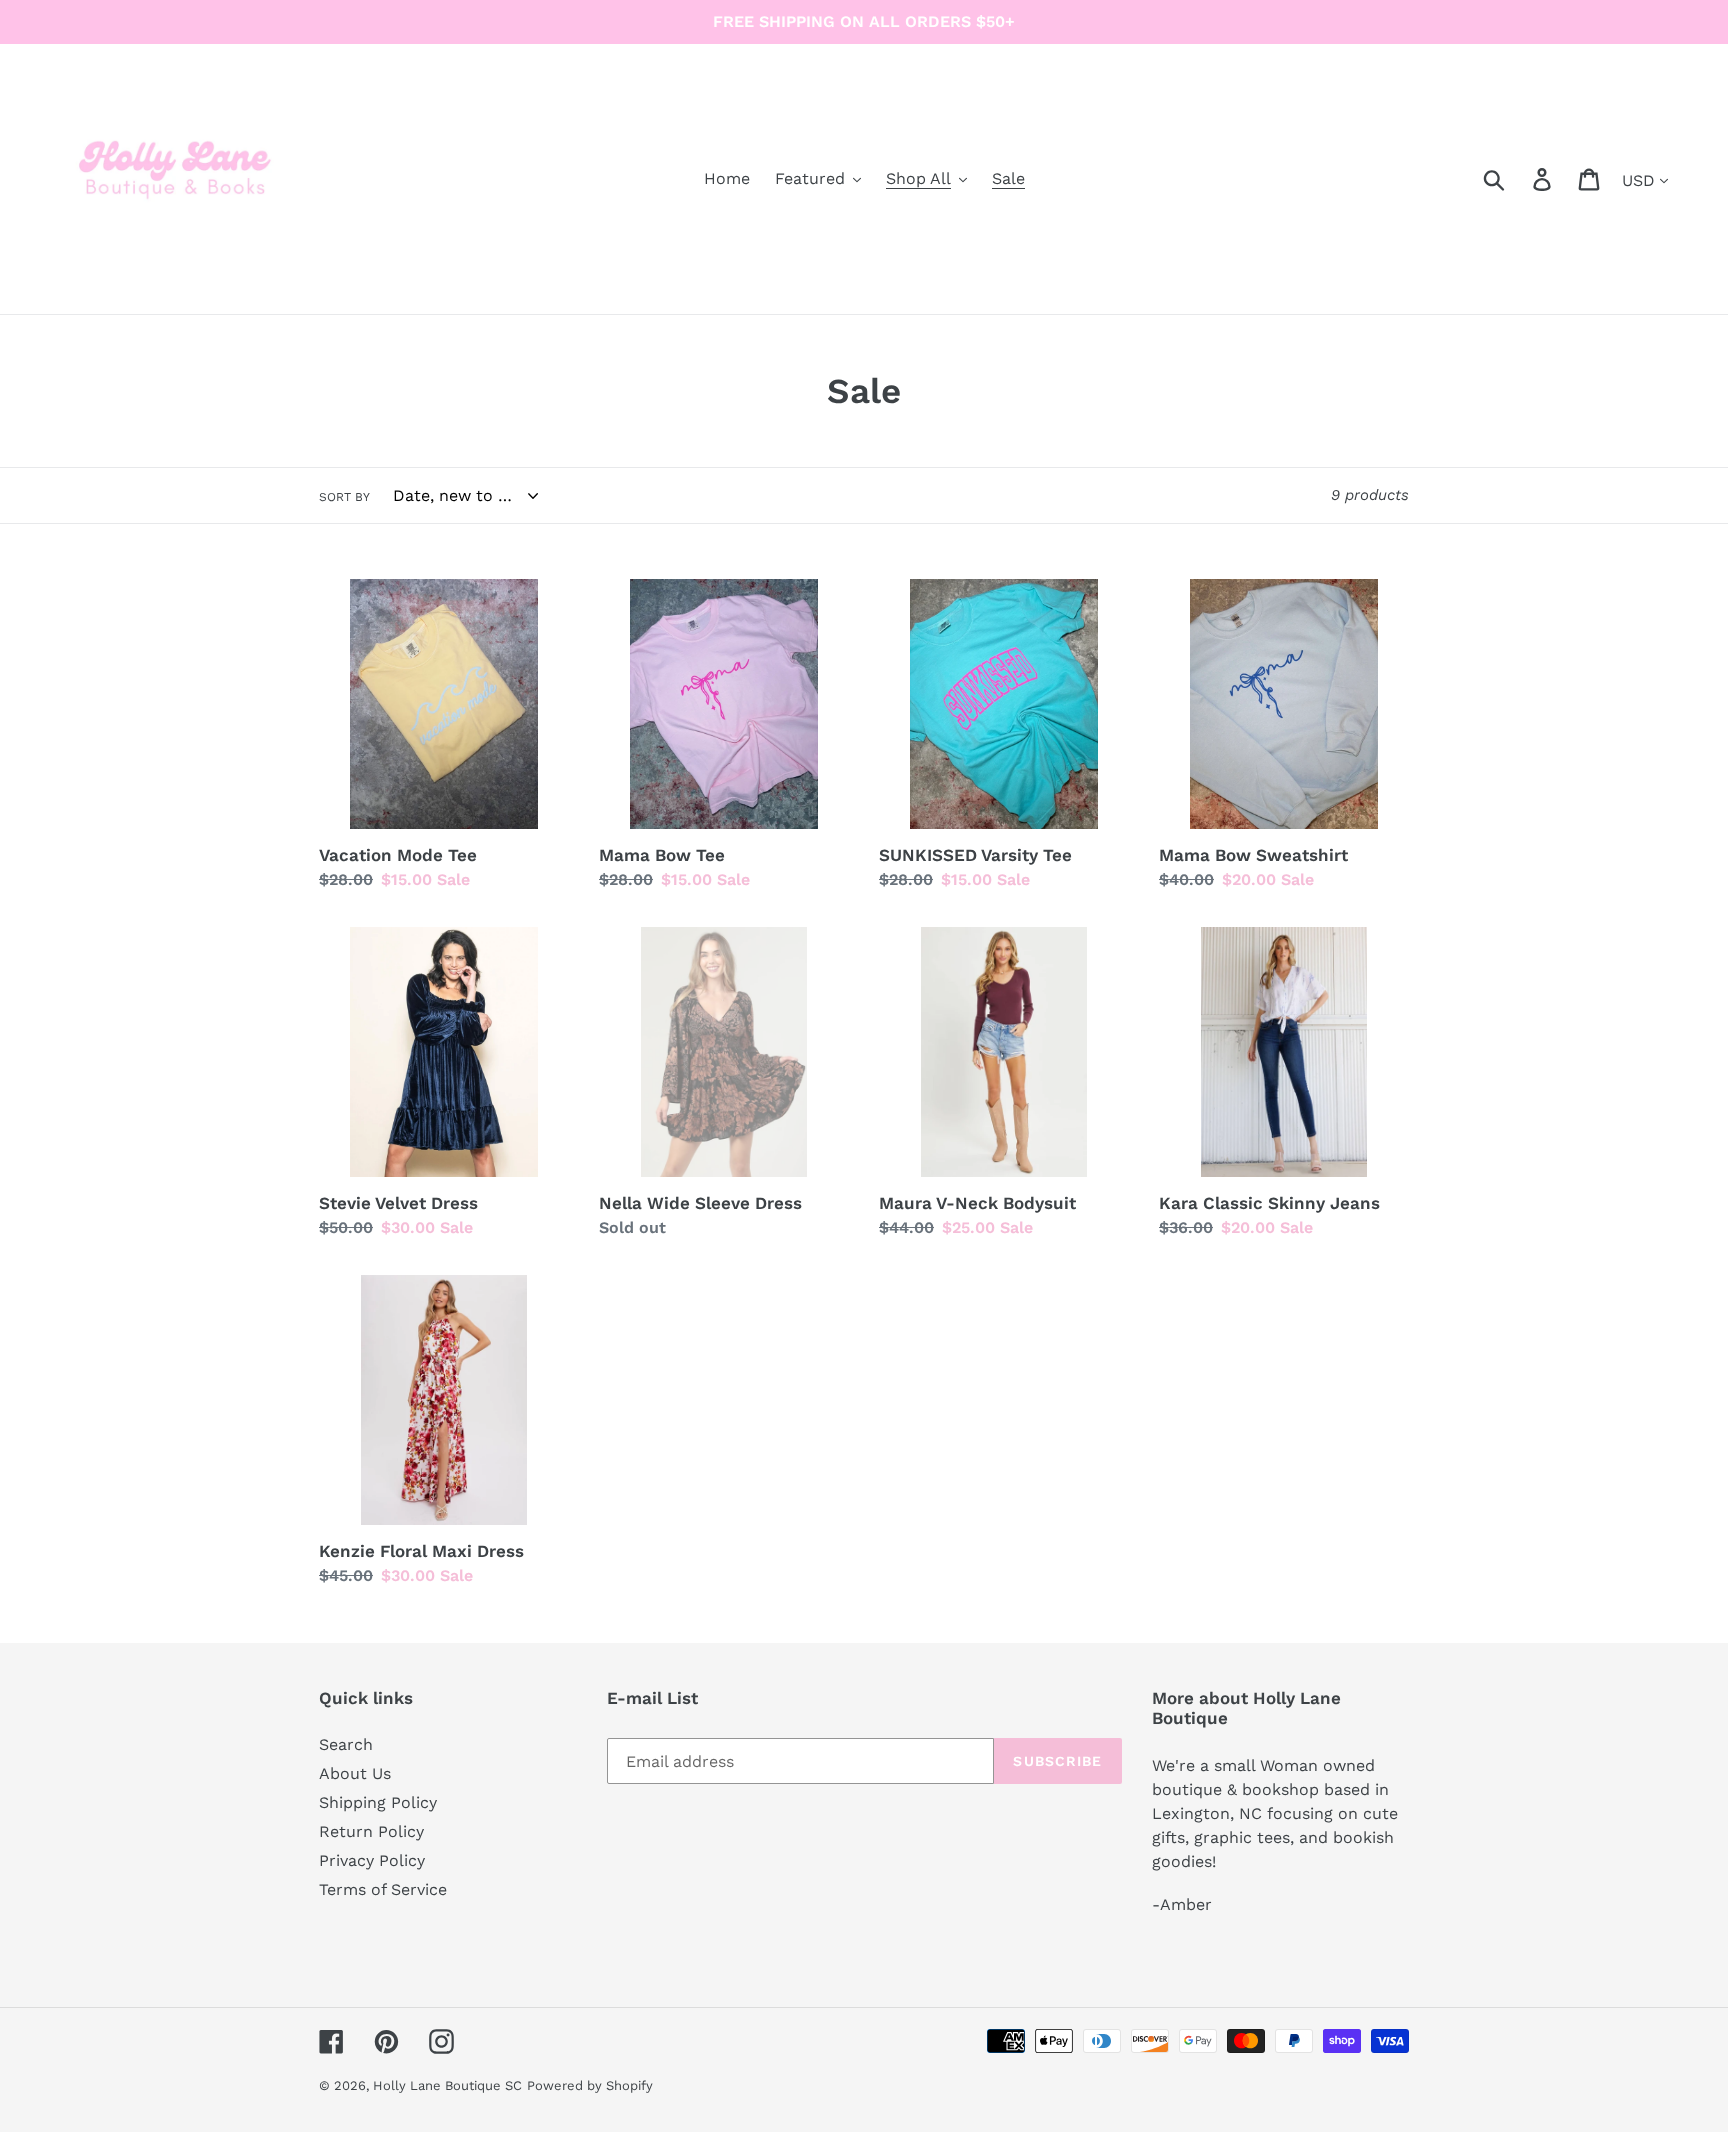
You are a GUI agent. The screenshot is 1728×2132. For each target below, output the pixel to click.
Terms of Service (383, 1889)
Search (346, 1744)
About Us (355, 1773)
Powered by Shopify (590, 2085)
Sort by (344, 497)
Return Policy (371, 1831)
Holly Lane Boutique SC (447, 2085)
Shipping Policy (378, 1802)
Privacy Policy (372, 1860)
